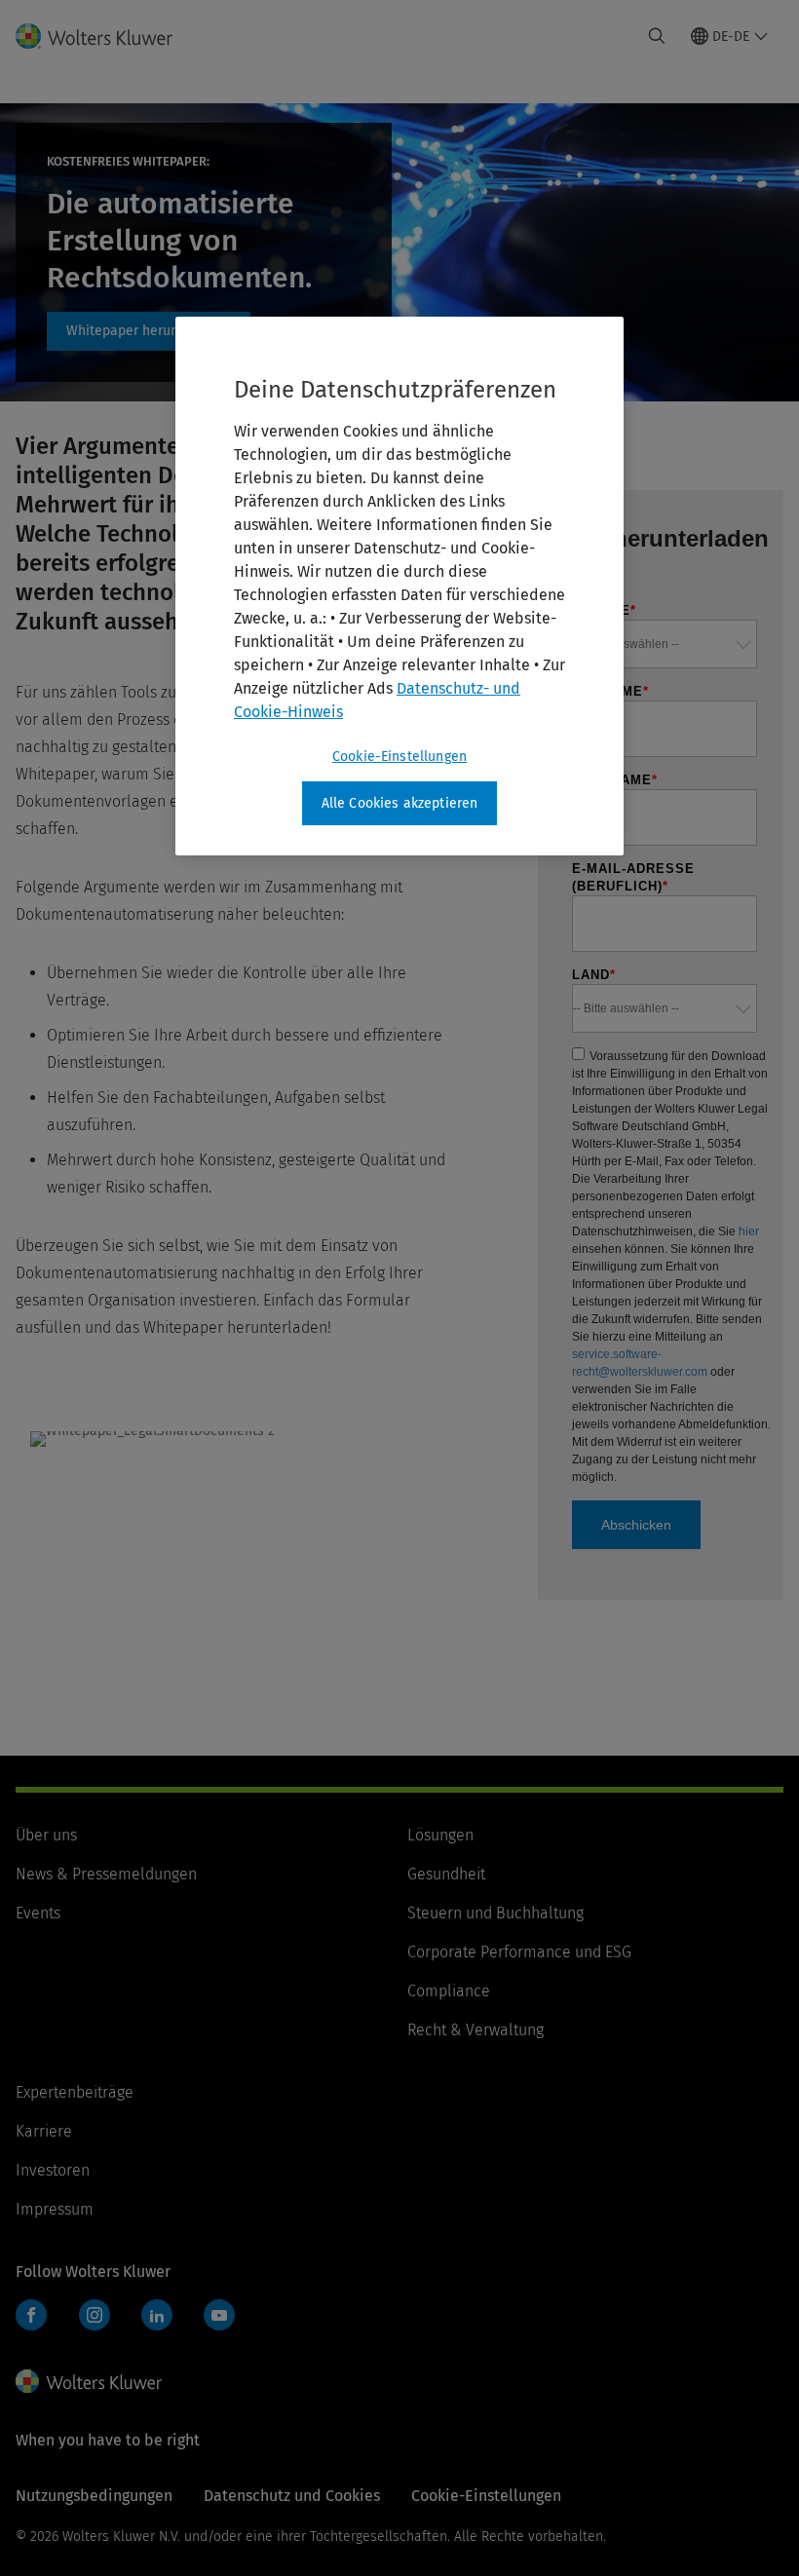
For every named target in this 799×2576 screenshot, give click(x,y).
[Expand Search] (657, 36)
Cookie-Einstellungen (399, 757)
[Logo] (106, 36)
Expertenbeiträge (75, 2092)
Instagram (95, 2315)
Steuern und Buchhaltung (495, 1913)
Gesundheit (446, 1874)
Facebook (31, 2315)
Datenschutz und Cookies (292, 2496)
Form (149, 331)
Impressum (55, 2209)
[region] (399, 587)
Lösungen (440, 1835)
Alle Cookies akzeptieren (400, 803)
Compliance (449, 1991)
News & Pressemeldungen (106, 1874)
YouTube (219, 2315)
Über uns (46, 1835)
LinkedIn (157, 2315)
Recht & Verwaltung (476, 2030)
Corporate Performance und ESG (519, 1952)
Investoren (53, 2170)
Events (38, 1913)
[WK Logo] (89, 2381)
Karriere (44, 2131)
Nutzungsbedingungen (94, 2496)
